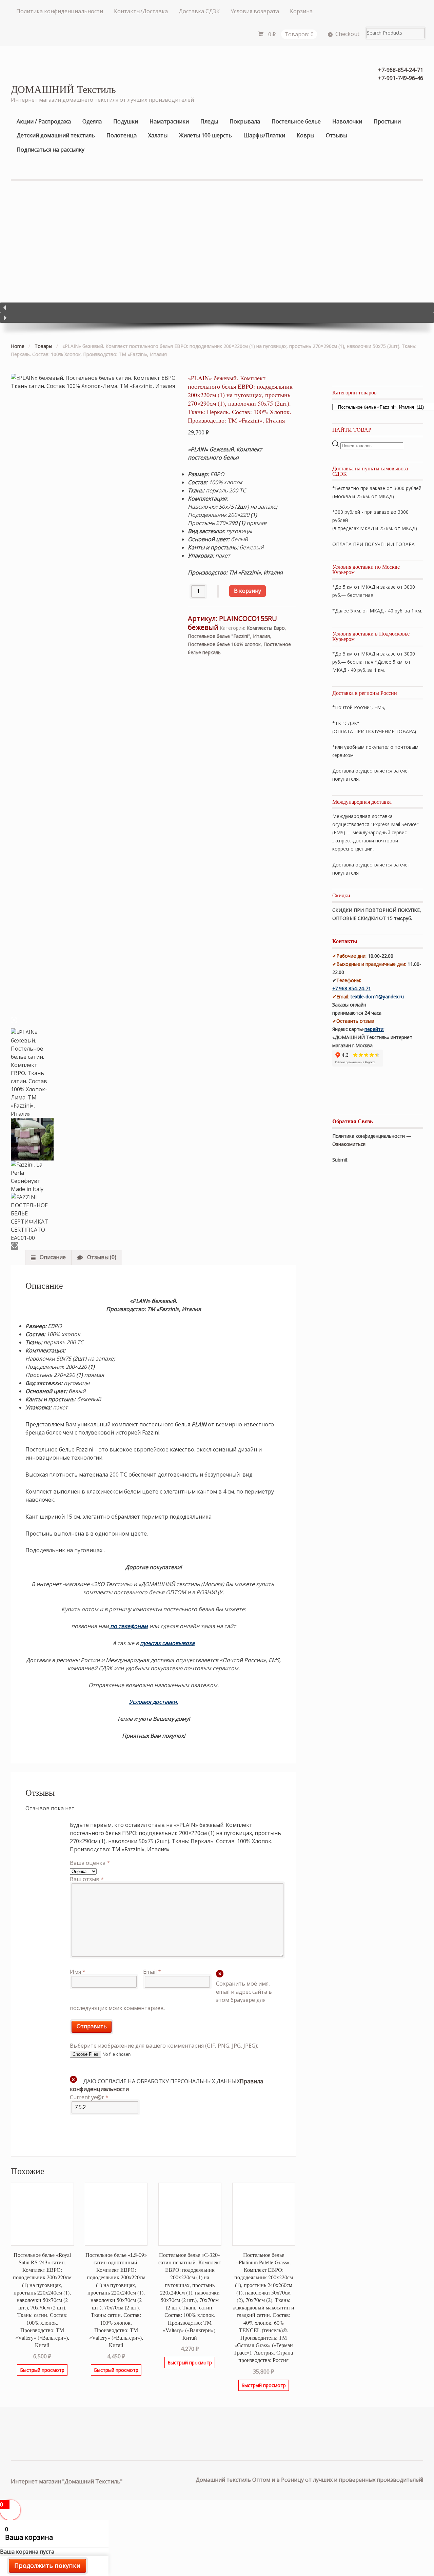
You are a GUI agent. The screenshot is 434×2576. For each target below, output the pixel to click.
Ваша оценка (90, 1863)
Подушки (126, 121)
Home (18, 346)
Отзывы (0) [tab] (101, 1257)
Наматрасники (169, 121)
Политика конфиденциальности (60, 11)
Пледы (209, 121)
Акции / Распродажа (44, 121)
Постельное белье (296, 121)
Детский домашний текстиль (56, 135)
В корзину (248, 591)
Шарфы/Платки (264, 135)
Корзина (301, 11)
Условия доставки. (154, 1702)
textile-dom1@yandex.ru (377, 997)
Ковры (305, 135)
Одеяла (92, 121)
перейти (374, 1029)
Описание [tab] (52, 1257)
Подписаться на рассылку (51, 150)
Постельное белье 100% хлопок (224, 644)
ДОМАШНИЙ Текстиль (63, 89)
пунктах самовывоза (167, 1643)
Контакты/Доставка (141, 11)
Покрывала (245, 121)
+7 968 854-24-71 (352, 988)
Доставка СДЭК (199, 11)
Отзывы (337, 135)
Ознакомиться (349, 1144)
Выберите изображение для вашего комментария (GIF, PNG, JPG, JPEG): (164, 2046)
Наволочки (347, 121)
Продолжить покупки (47, 2565)
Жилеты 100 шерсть (205, 135)
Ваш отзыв (87, 1879)
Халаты (158, 135)
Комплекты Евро (266, 628)
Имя (78, 1972)
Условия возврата (255, 11)
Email (152, 1972)
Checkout (347, 34)
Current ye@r (89, 2097)
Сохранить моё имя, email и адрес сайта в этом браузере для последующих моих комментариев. (171, 1996)
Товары (43, 346)
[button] (217, 308)
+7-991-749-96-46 (401, 78)
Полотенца (122, 135)
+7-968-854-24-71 (401, 70)
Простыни (387, 121)
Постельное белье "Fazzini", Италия (229, 636)
